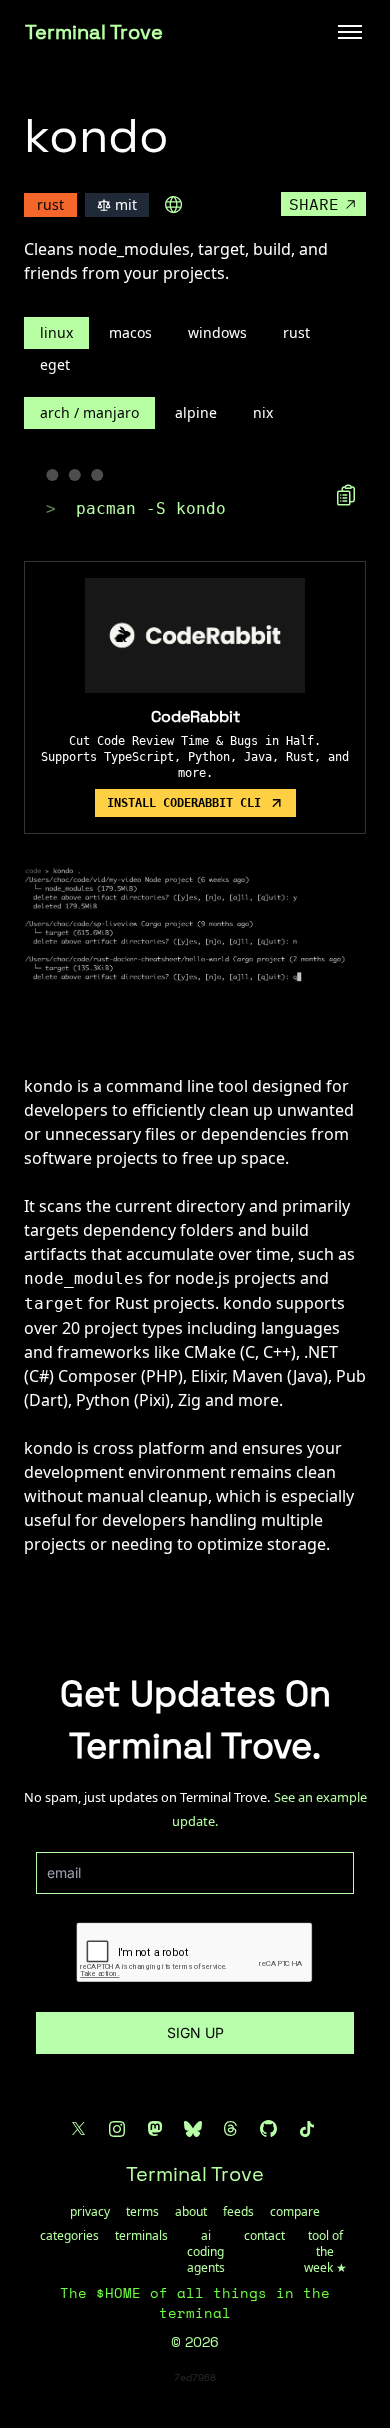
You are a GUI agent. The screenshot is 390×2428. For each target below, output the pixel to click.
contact (264, 2236)
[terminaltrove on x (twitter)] (79, 2129)
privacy (90, 2212)
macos (130, 332)
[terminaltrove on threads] (231, 2129)
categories (69, 2236)
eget (55, 364)
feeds (238, 2212)
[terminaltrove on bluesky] (193, 2129)
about (191, 2212)
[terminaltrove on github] (269, 2129)
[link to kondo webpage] (174, 205)
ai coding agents (206, 2252)
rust (296, 332)
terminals (141, 2236)
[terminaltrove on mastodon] (155, 2129)
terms (142, 2212)
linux (56, 332)
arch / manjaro (89, 412)
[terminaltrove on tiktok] (307, 2129)
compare (295, 2212)
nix (263, 412)
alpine (196, 412)
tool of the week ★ (325, 2252)
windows (217, 332)
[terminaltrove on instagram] (117, 2129)
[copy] (346, 495)
